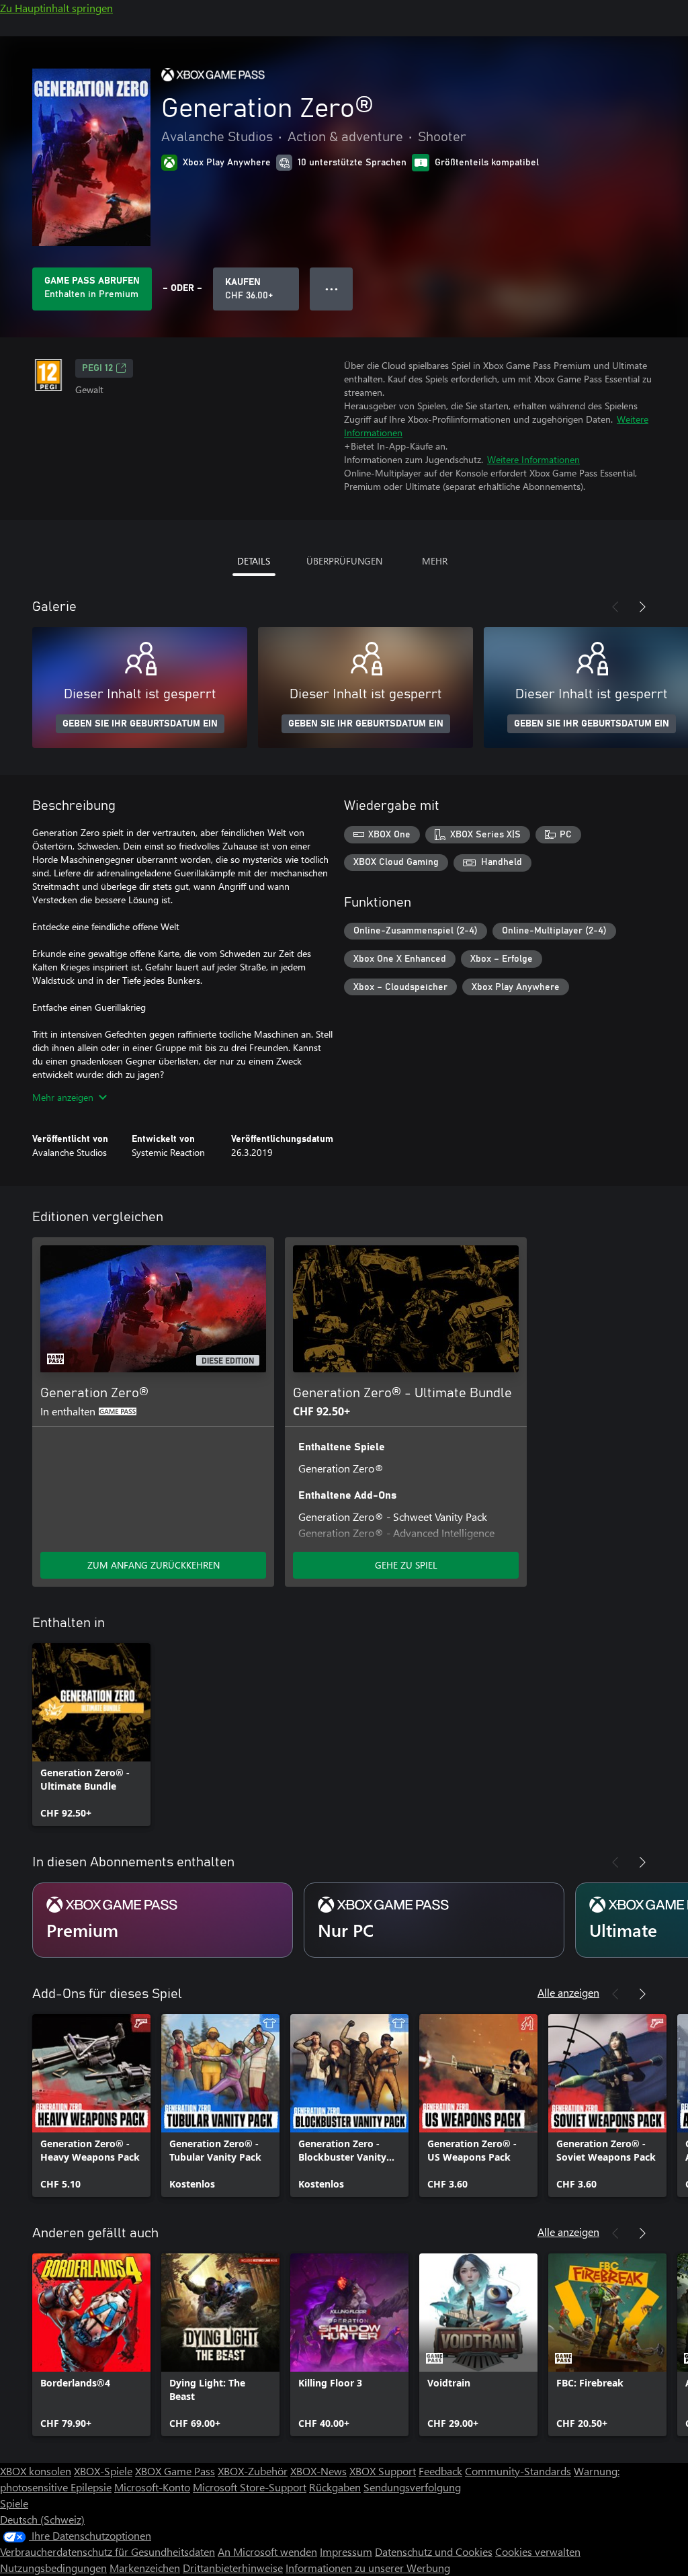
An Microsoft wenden (267, 2551)
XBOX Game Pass (175, 2471)
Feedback (440, 2471)
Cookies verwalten (538, 2551)
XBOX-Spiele (103, 2471)
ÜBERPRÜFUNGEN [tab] (344, 561)
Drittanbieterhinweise (233, 2568)
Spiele (14, 2503)
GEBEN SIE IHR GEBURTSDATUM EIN (140, 724)
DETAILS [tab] (254, 561)
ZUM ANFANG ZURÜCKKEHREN (154, 1565)
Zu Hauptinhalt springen (56, 8)
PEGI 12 (97, 368)
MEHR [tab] (435, 561)
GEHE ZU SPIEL (406, 1565)
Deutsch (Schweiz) (42, 2519)
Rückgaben (335, 2487)
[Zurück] (615, 607)
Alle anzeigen (568, 1992)
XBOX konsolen (36, 2471)
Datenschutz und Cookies (434, 2551)
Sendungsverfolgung (412, 2487)
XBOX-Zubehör (253, 2471)
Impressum (346, 2551)
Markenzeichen (145, 2568)
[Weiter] (642, 607)
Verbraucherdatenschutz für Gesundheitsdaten (107, 2551)
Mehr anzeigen (63, 1097)
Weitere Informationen (533, 459)
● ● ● (332, 289)
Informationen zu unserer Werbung (368, 2568)
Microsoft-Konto (152, 2487)
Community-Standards (518, 2471)
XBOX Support (383, 2471)
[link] (91, 1735)
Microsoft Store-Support (250, 2487)
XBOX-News (318, 2471)
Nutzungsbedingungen (53, 2568)
